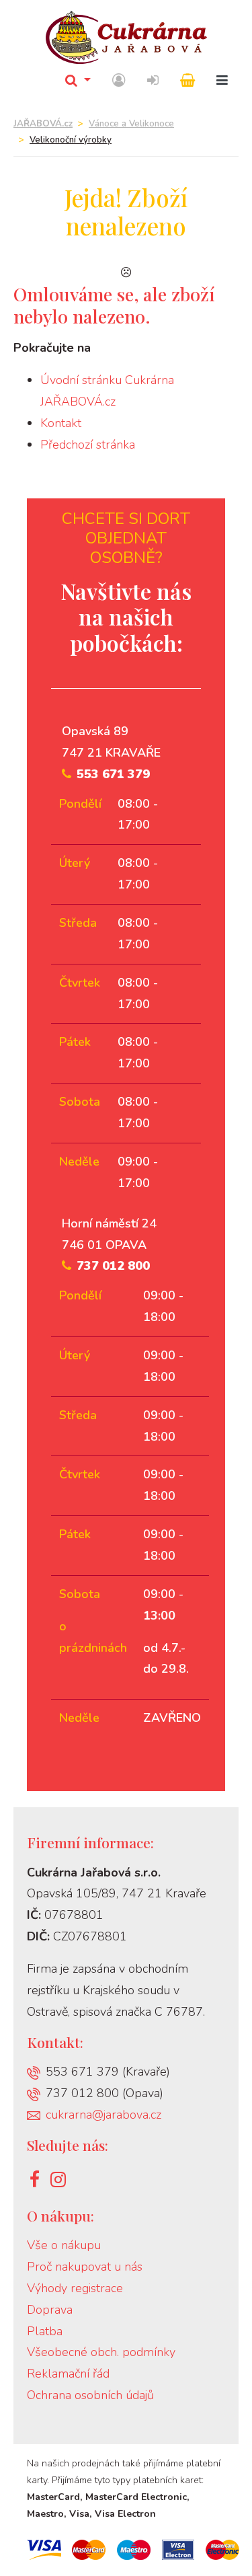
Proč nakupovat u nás (85, 2267)
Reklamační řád (68, 2374)
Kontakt (61, 423)
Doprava (50, 2310)
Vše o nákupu (64, 2245)
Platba (45, 2331)
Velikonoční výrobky (71, 140)
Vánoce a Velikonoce (131, 124)
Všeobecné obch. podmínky (101, 2352)
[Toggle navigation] (222, 81)
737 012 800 (113, 1266)
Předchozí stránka (88, 445)
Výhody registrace (75, 2288)
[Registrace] (119, 81)
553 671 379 (113, 774)
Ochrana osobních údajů (90, 2395)
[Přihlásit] (153, 81)
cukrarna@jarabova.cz (103, 2115)
